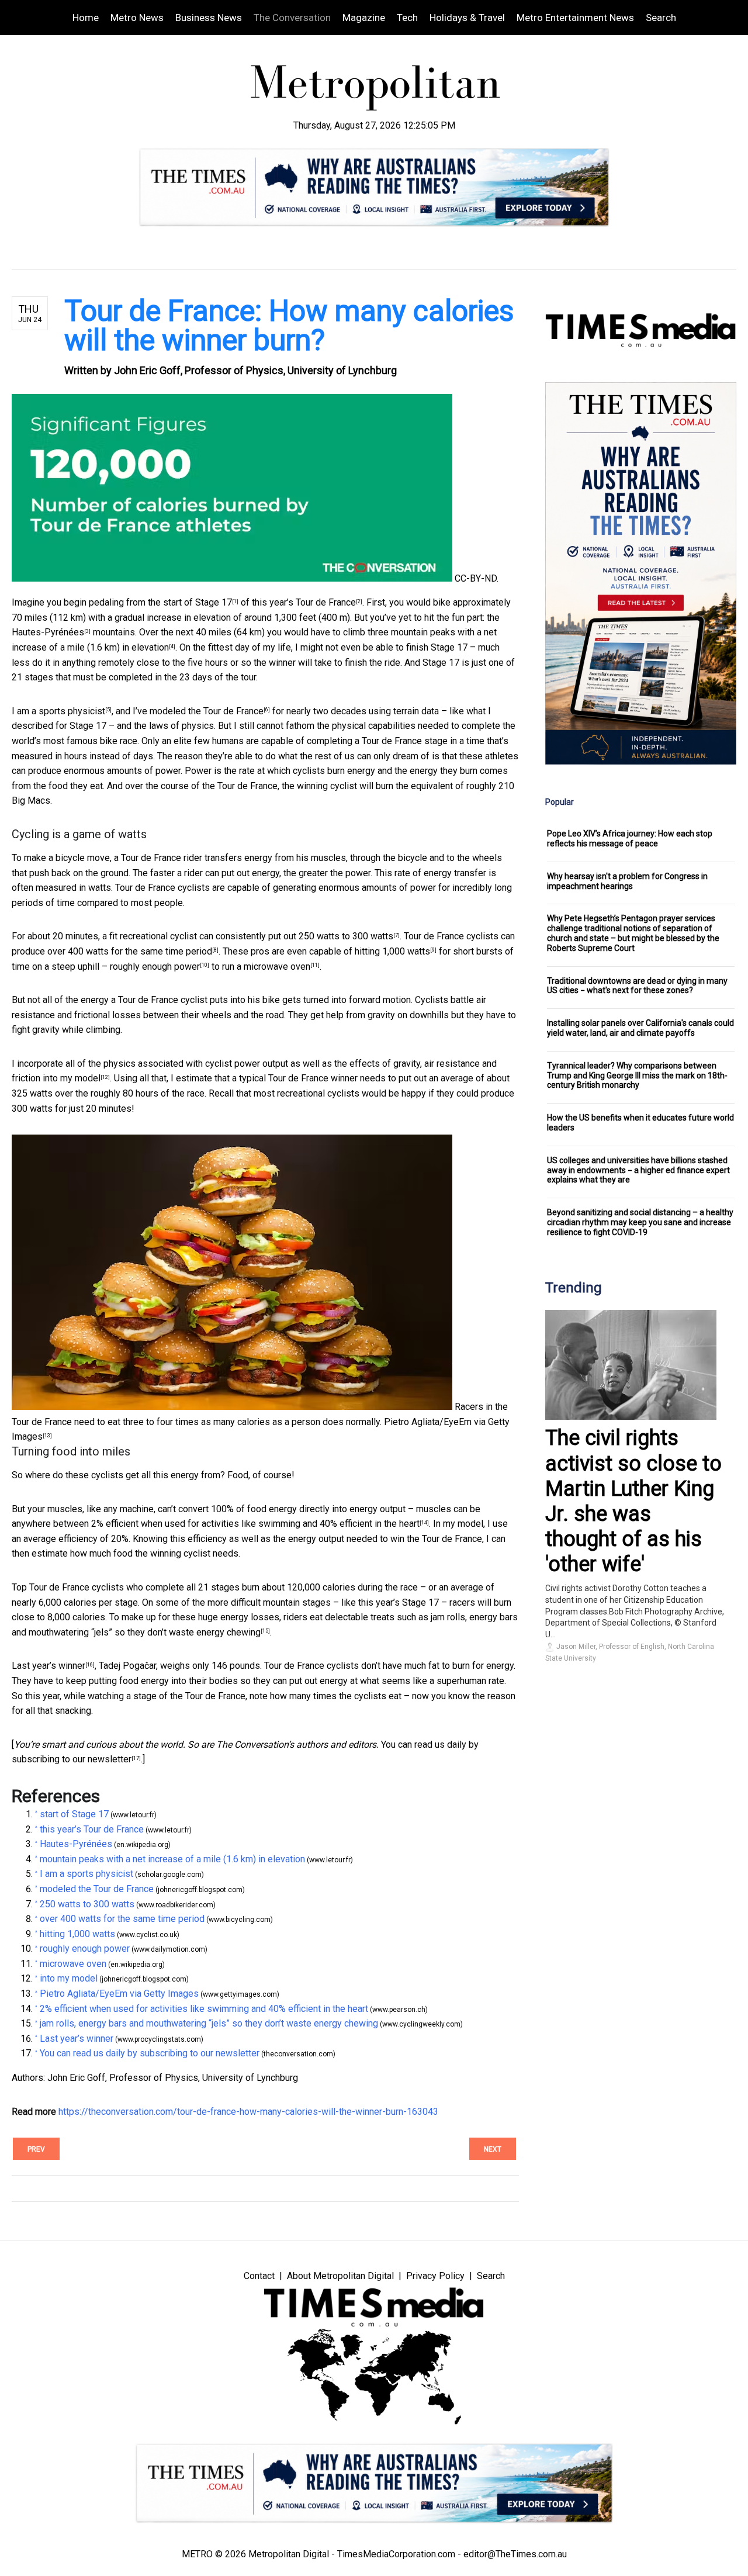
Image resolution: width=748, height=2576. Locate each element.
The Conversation (292, 18)
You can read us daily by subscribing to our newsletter (150, 2053)
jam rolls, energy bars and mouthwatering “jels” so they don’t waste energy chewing (209, 2023)
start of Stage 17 (198, 602)
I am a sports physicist (58, 711)
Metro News (137, 18)
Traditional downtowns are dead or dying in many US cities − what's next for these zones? (637, 986)
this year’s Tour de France (304, 602)
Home (86, 18)
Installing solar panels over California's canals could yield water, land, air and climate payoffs (640, 1028)
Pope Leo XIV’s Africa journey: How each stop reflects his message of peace (630, 839)
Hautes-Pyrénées (48, 632)
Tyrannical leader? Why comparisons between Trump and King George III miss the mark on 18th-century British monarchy (637, 1076)
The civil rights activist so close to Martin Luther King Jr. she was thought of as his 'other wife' (633, 1501)
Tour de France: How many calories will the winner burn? (289, 326)
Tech (407, 18)
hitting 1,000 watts (392, 951)
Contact (259, 2276)
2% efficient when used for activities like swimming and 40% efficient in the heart (255, 1524)
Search (661, 18)
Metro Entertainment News (575, 18)
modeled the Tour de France (207, 711)
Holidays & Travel (467, 18)
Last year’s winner (49, 1666)
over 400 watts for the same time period (130, 951)
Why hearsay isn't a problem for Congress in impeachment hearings (627, 881)
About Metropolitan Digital (340, 2276)
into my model (72, 1078)
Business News (209, 18)
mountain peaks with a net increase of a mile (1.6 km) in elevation (172, 1859)
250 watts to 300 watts (346, 936)
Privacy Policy (435, 2276)
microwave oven (277, 967)
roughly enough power (155, 967)
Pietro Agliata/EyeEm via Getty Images (119, 1994)
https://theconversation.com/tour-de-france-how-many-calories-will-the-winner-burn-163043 (248, 2112)
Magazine (364, 18)
